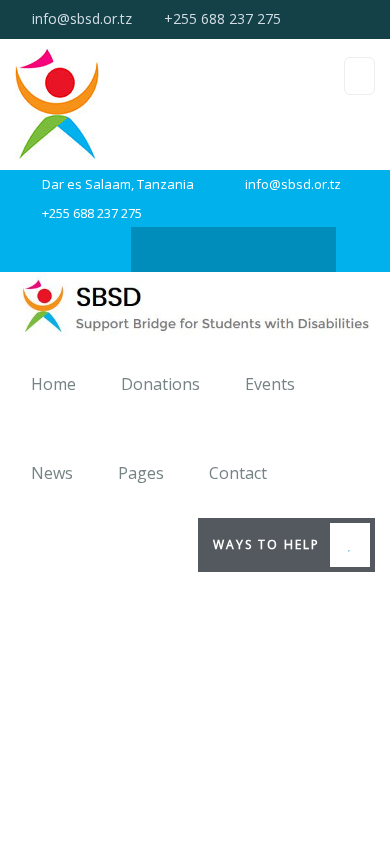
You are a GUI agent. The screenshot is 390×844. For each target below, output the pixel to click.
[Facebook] (253, 249)
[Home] (195, 306)
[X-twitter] (213, 249)
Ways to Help (266, 544)
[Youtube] (293, 249)
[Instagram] (173, 249)
